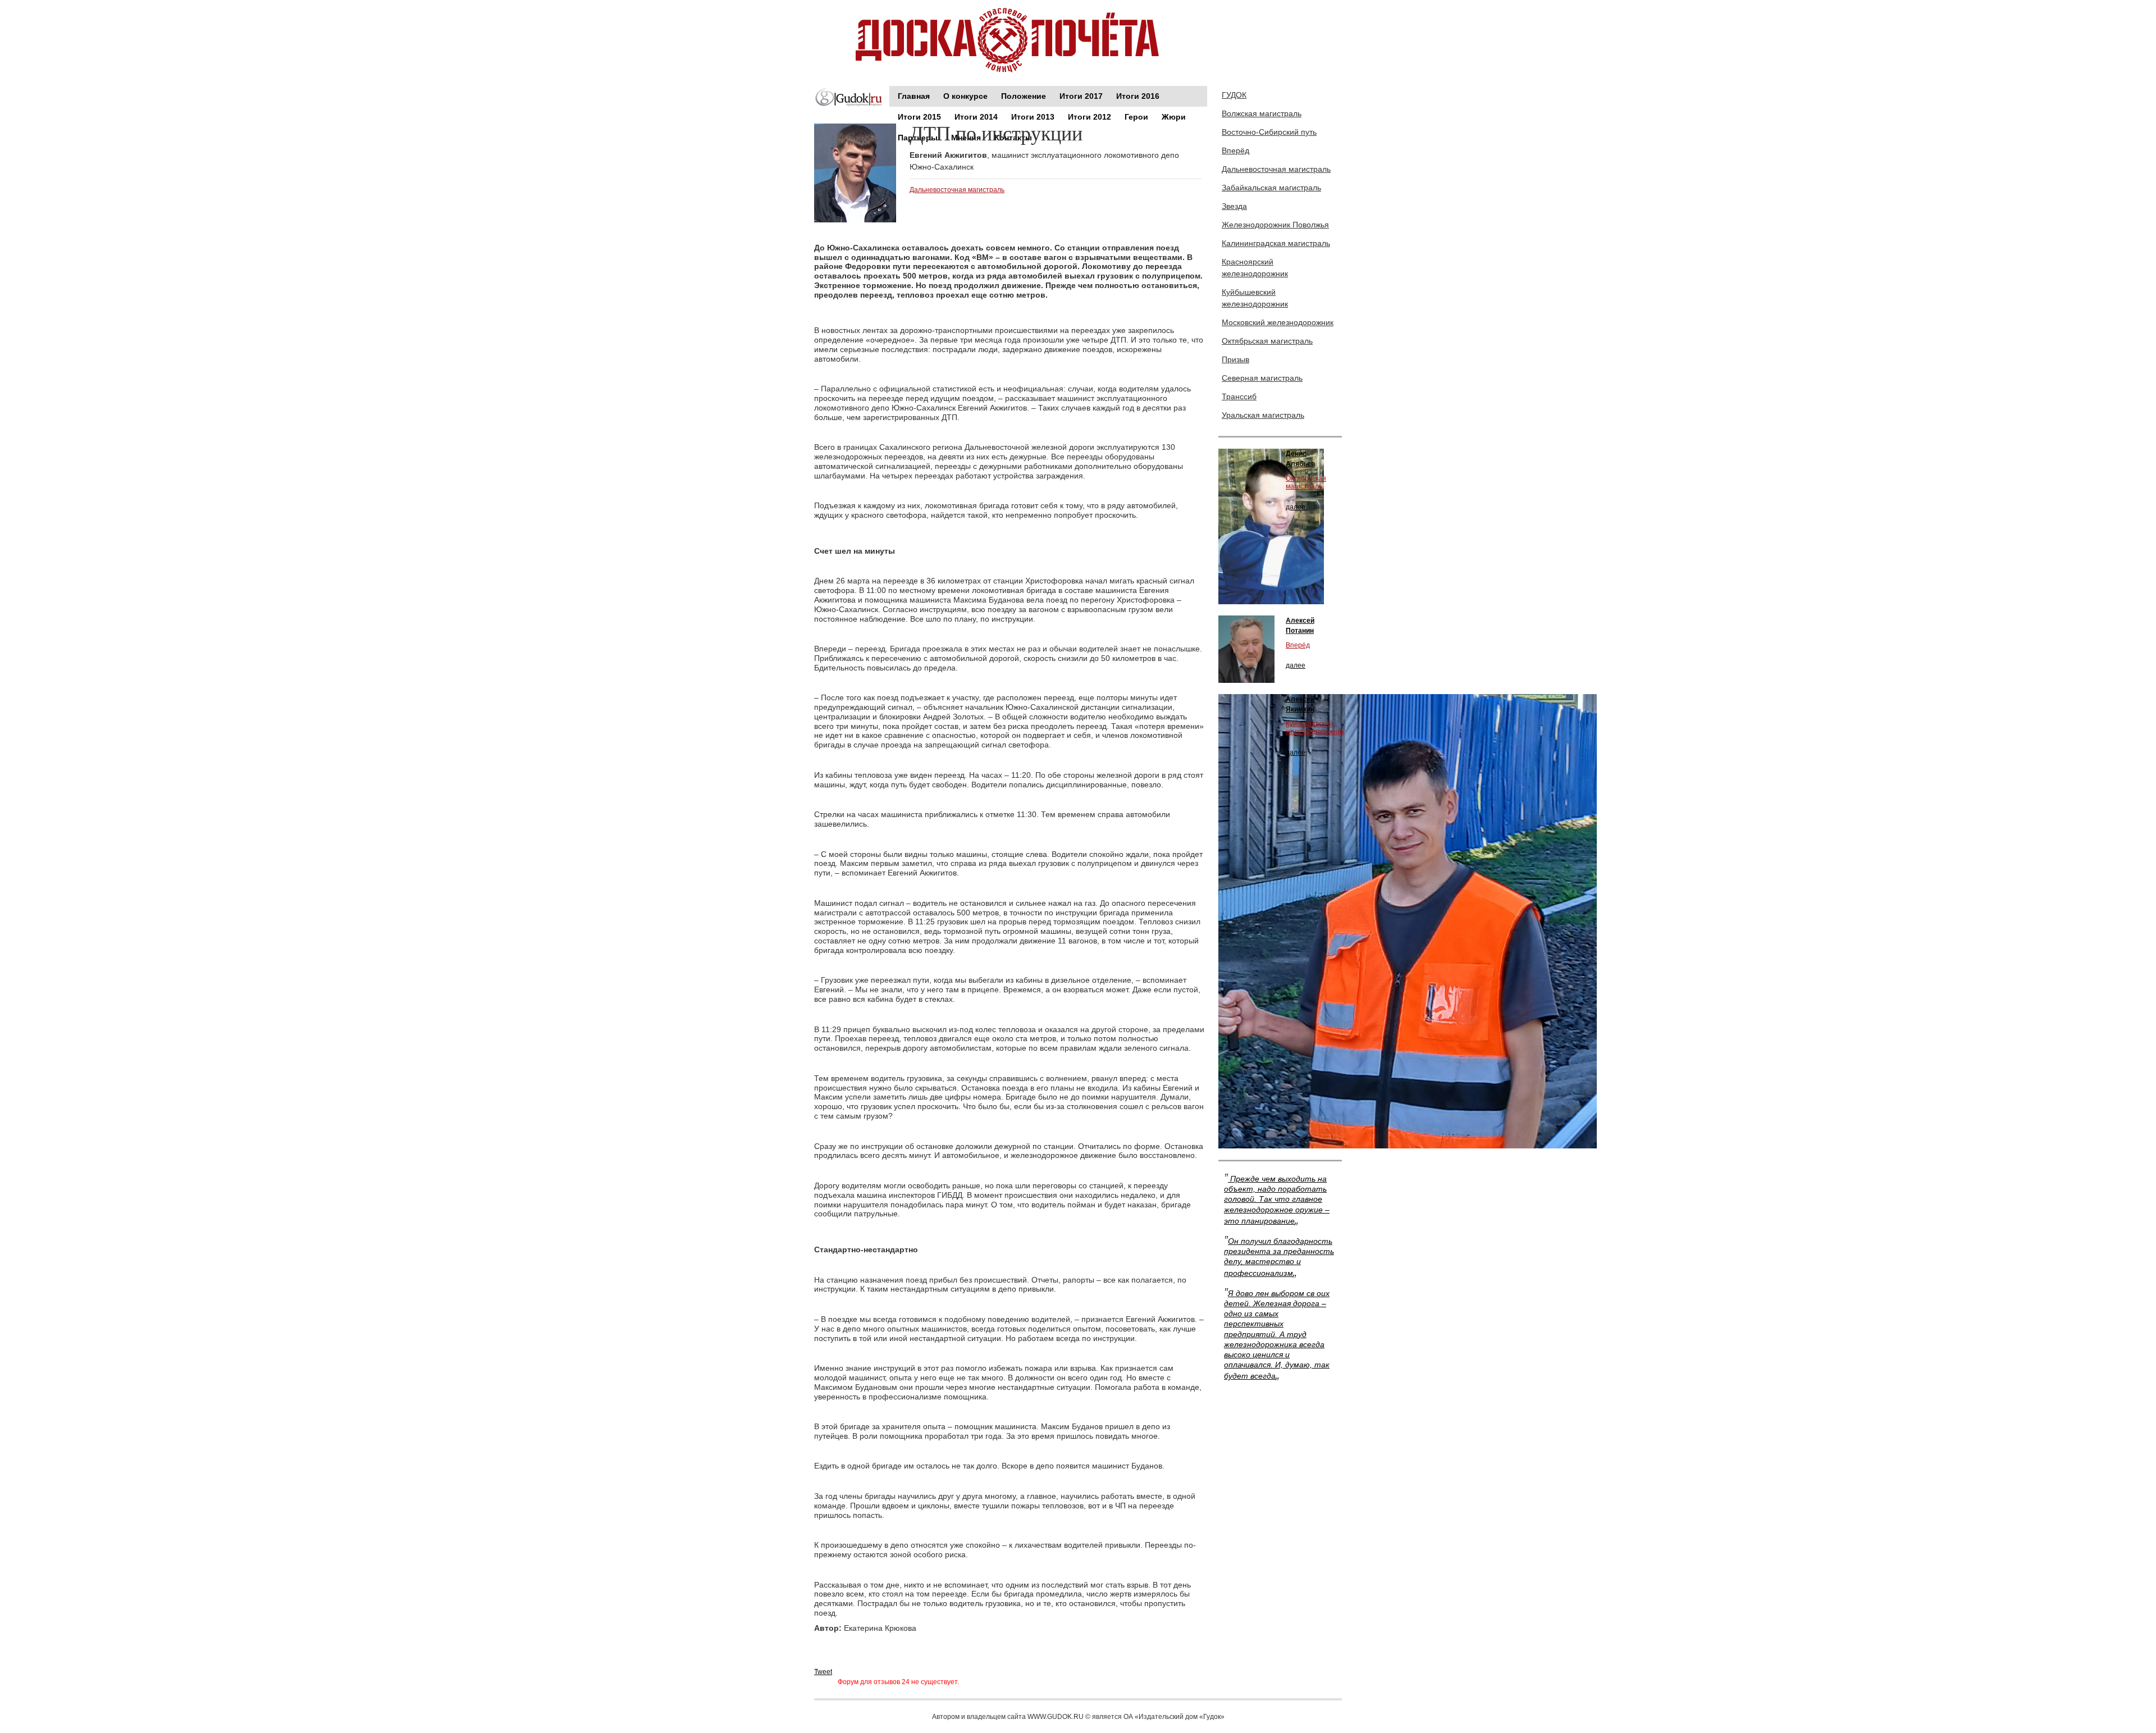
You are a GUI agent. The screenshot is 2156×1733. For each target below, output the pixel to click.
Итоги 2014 (976, 117)
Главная (914, 96)
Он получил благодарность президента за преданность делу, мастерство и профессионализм (1279, 1257)
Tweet (823, 1672)
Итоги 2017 (1081, 96)
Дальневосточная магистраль (957, 190)
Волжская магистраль (1262, 113)
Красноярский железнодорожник (1255, 268)
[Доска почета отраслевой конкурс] (1011, 40)
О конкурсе (965, 96)
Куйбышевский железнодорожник (1255, 298)
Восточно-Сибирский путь (1269, 132)
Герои (1136, 117)
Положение (1024, 96)
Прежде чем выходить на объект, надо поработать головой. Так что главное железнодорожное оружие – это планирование (1277, 1200)
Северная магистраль (1262, 378)
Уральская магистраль (1263, 415)
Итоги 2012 (1090, 117)
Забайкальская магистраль (1271, 188)
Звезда (1234, 206)
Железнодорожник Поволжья (1275, 225)
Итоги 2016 (1138, 96)
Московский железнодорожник (1278, 322)
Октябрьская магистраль (1267, 341)
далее (1296, 507)
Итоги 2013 (1033, 117)
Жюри (1174, 117)
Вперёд (1235, 151)
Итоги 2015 (919, 117)
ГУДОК (1234, 95)
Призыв (1235, 359)
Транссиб (1239, 396)
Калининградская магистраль (1276, 243)
